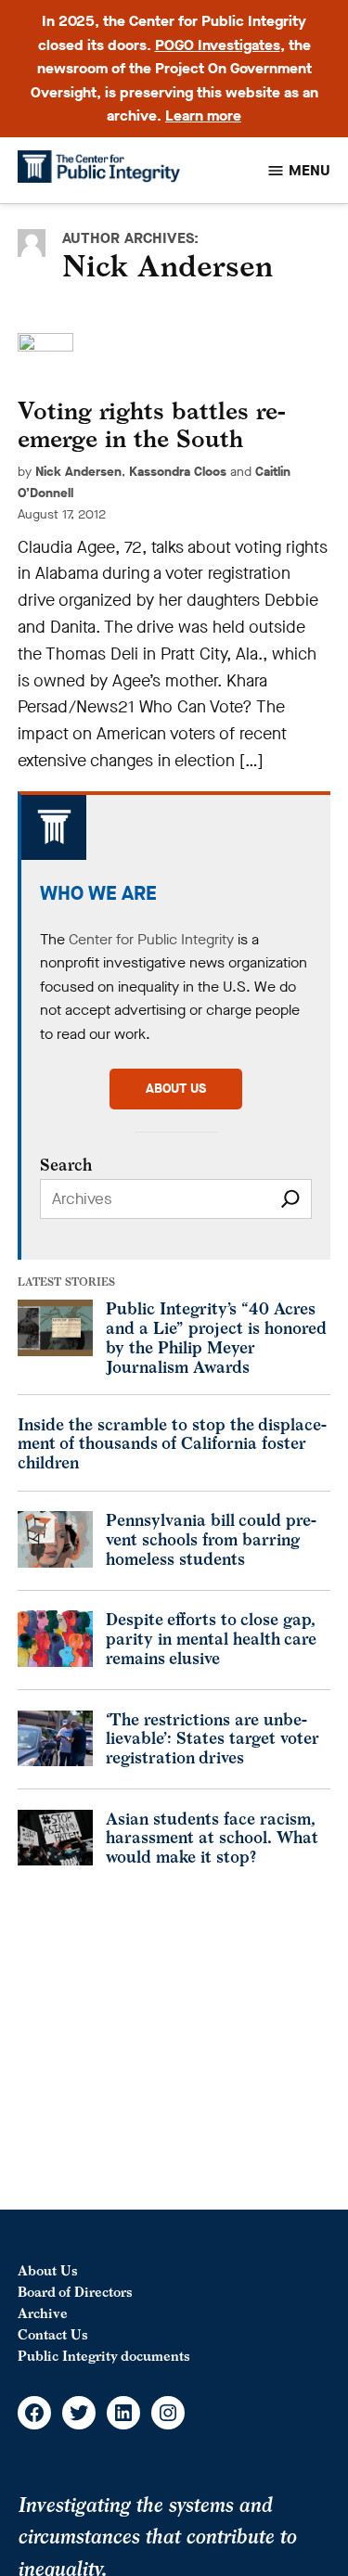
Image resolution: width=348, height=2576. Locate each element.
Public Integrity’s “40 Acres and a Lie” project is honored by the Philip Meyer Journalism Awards (216, 1337)
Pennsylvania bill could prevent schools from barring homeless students (211, 1539)
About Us (48, 2270)
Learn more (203, 115)
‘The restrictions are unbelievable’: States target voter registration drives (213, 1738)
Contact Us (53, 2334)
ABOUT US (176, 1089)
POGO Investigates (218, 45)
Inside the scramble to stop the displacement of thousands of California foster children (172, 1443)
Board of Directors (75, 2292)
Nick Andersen (78, 472)
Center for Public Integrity (151, 939)
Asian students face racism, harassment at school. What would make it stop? (212, 1838)
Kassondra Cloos (178, 472)
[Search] (290, 1199)
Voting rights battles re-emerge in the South (152, 425)
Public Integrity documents (104, 2356)
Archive (43, 2313)
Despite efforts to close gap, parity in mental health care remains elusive (211, 1638)
